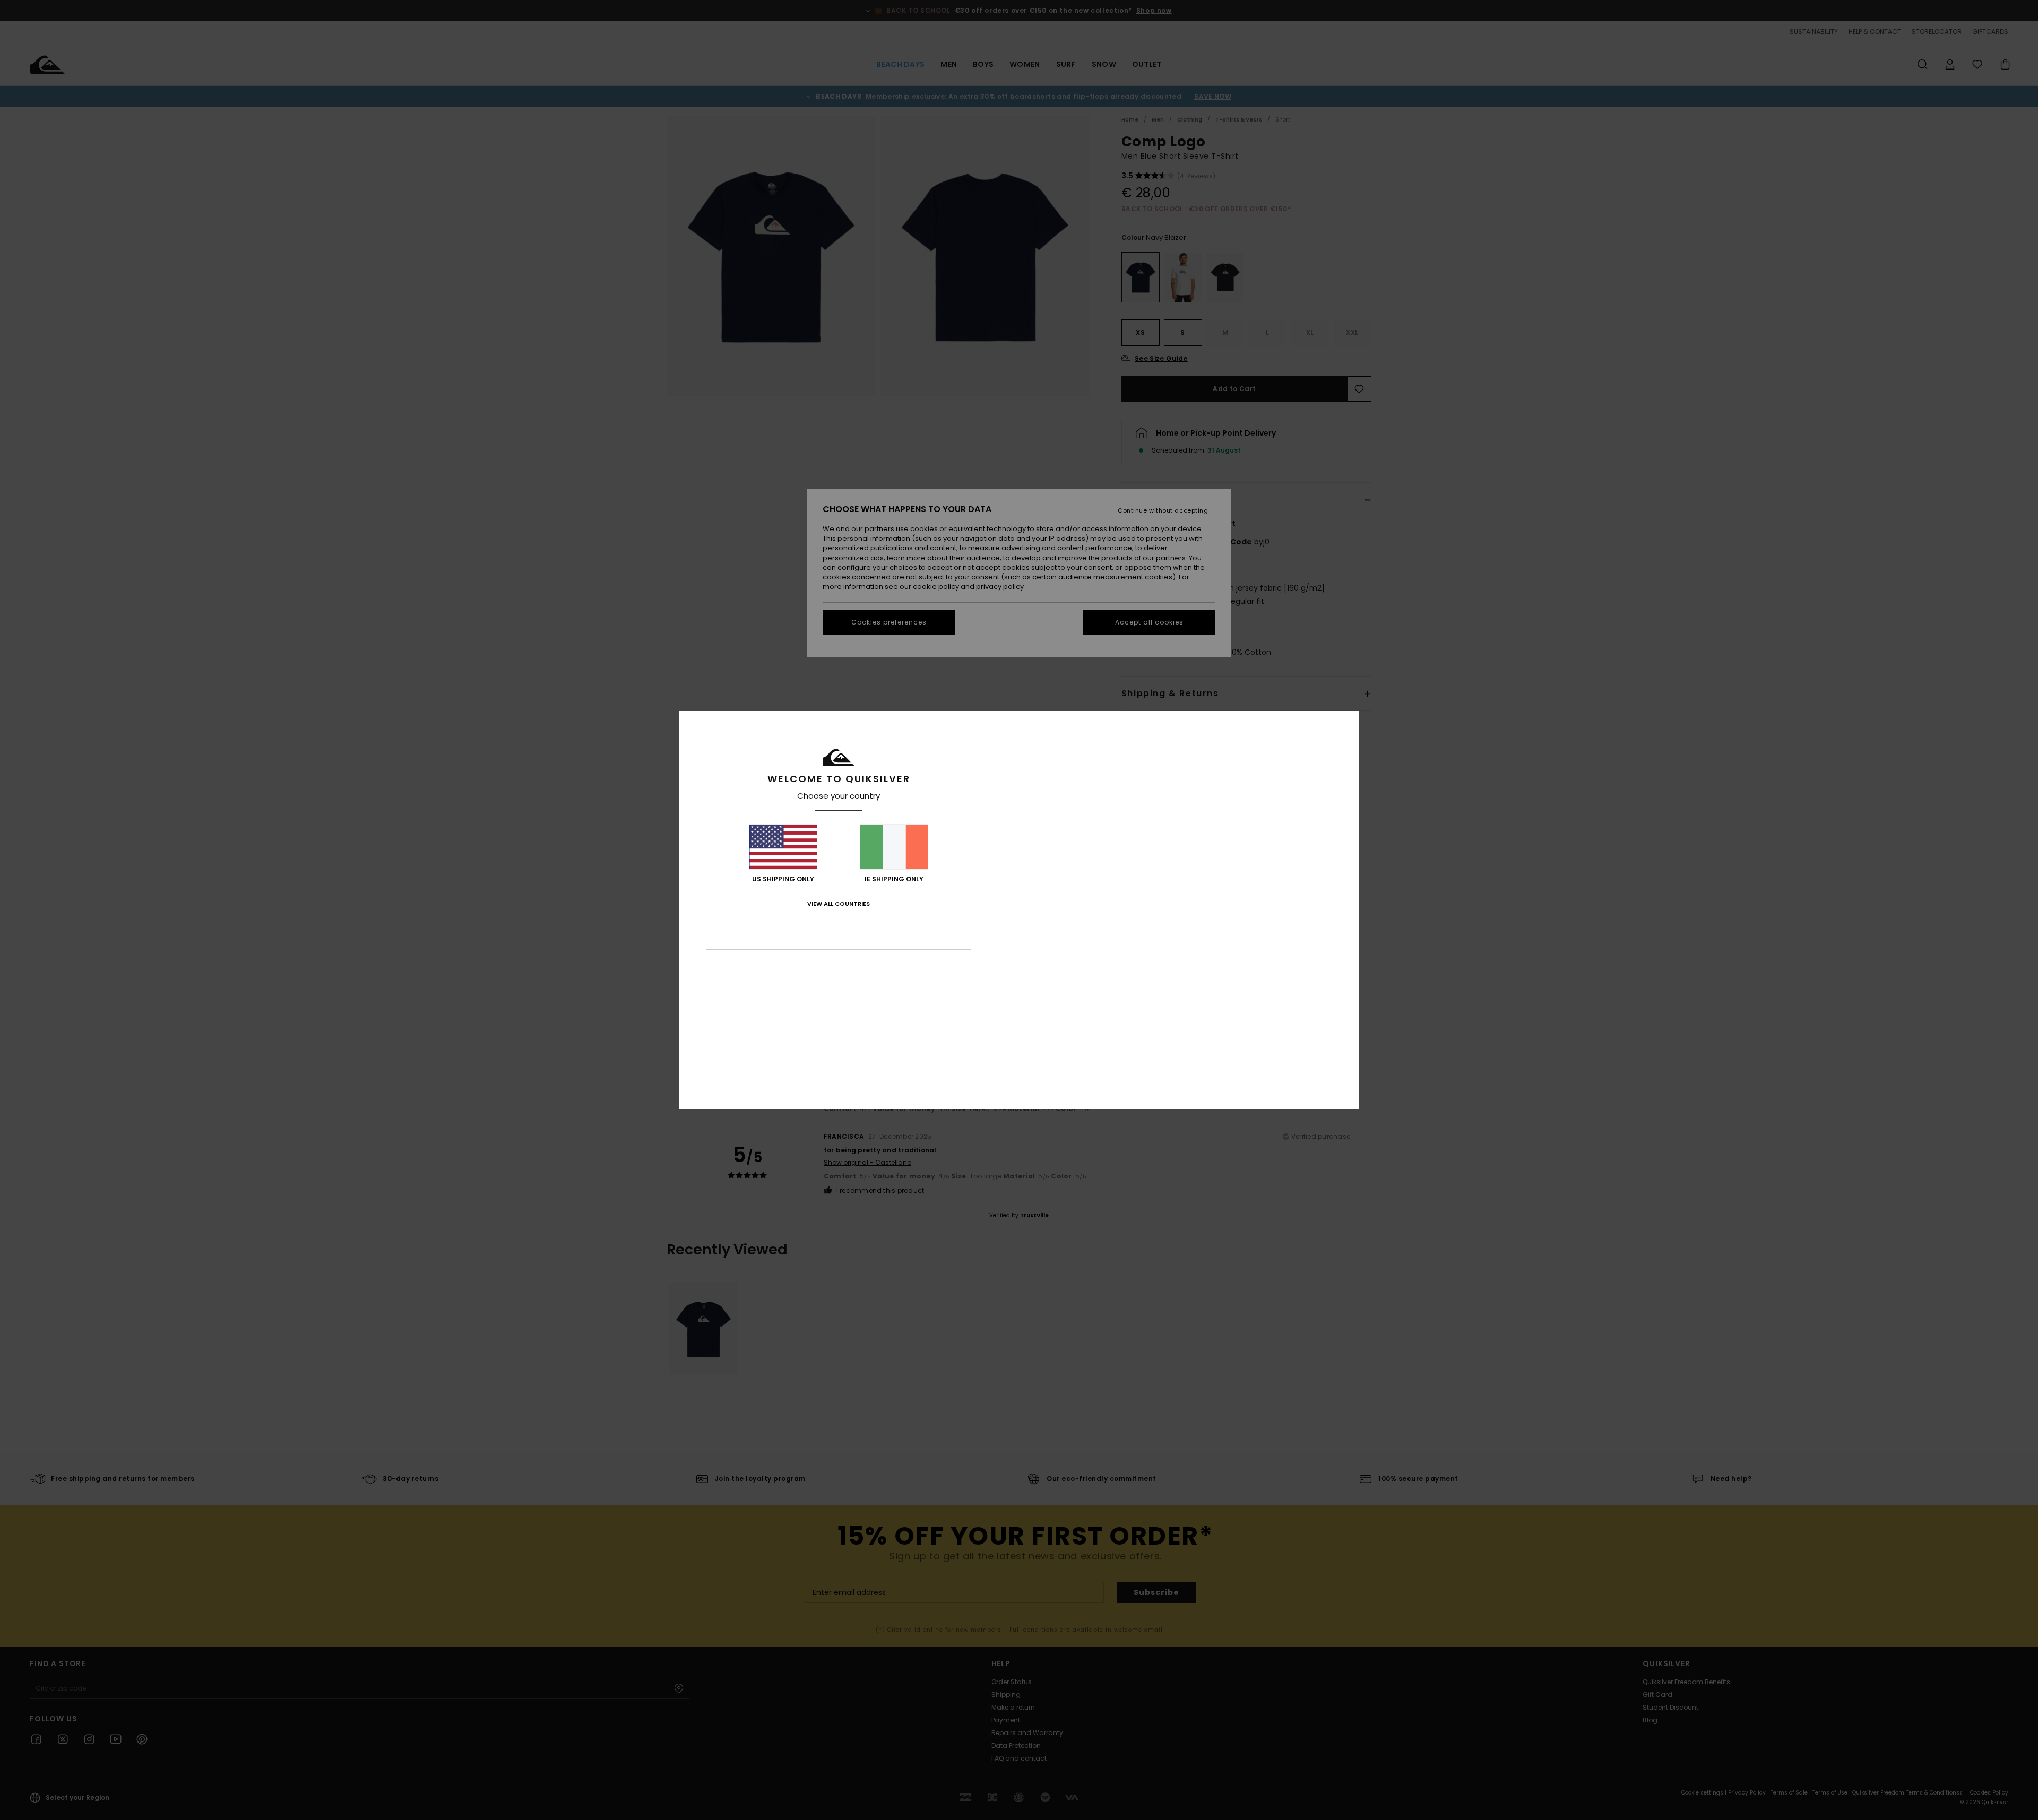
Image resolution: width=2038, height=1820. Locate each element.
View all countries (839, 904)
